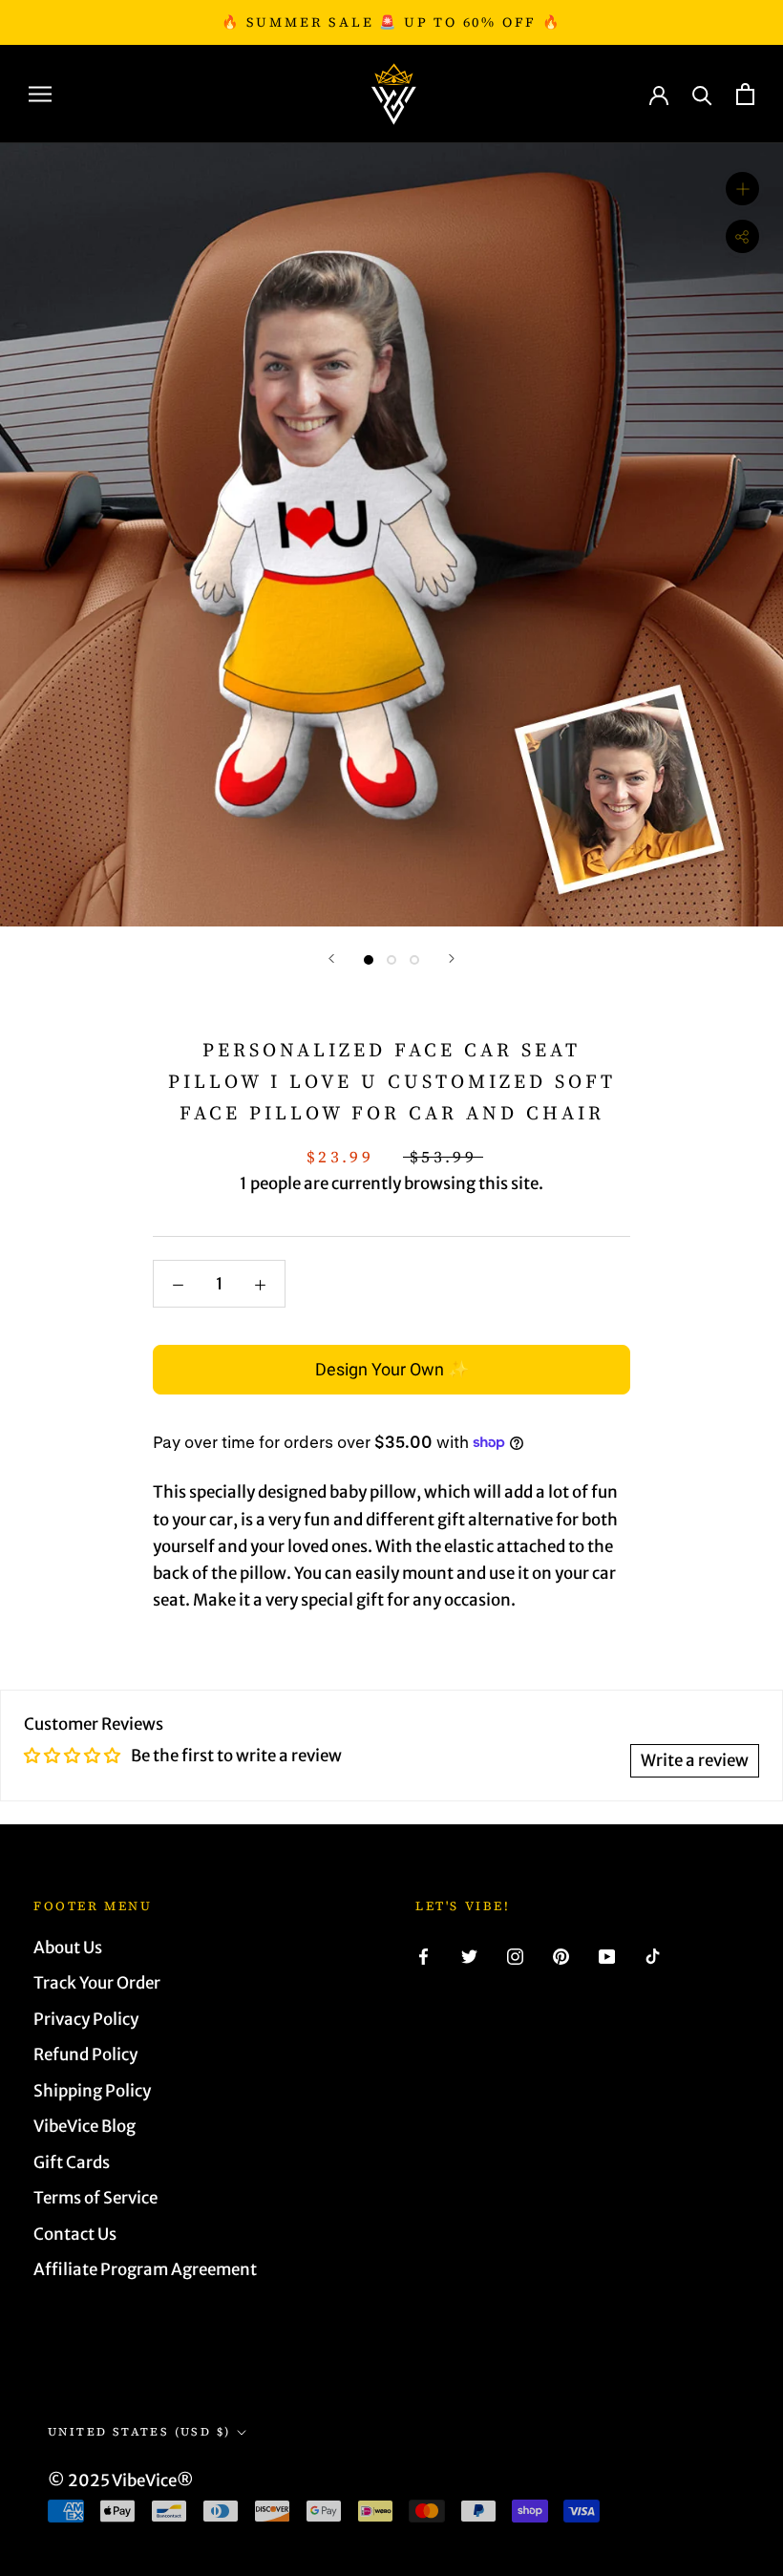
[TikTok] (653, 1955)
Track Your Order (97, 1983)
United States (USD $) (139, 2432)
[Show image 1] (369, 960)
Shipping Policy (92, 2091)
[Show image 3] (414, 960)
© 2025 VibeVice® (121, 2480)
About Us (68, 1948)
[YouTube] (607, 1955)
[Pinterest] (561, 1955)
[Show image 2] (391, 960)
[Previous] (331, 958)
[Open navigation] (40, 94)
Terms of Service (95, 2198)
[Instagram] (515, 1955)
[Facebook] (423, 1955)
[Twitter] (469, 1955)
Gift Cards (72, 2162)
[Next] (452, 958)
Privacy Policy (86, 2019)
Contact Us (75, 2234)
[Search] (702, 94)
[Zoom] (742, 189)
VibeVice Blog (85, 2126)
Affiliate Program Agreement (145, 2269)
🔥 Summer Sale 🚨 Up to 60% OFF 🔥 (391, 22)
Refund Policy (85, 2054)
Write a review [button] (695, 1760)
